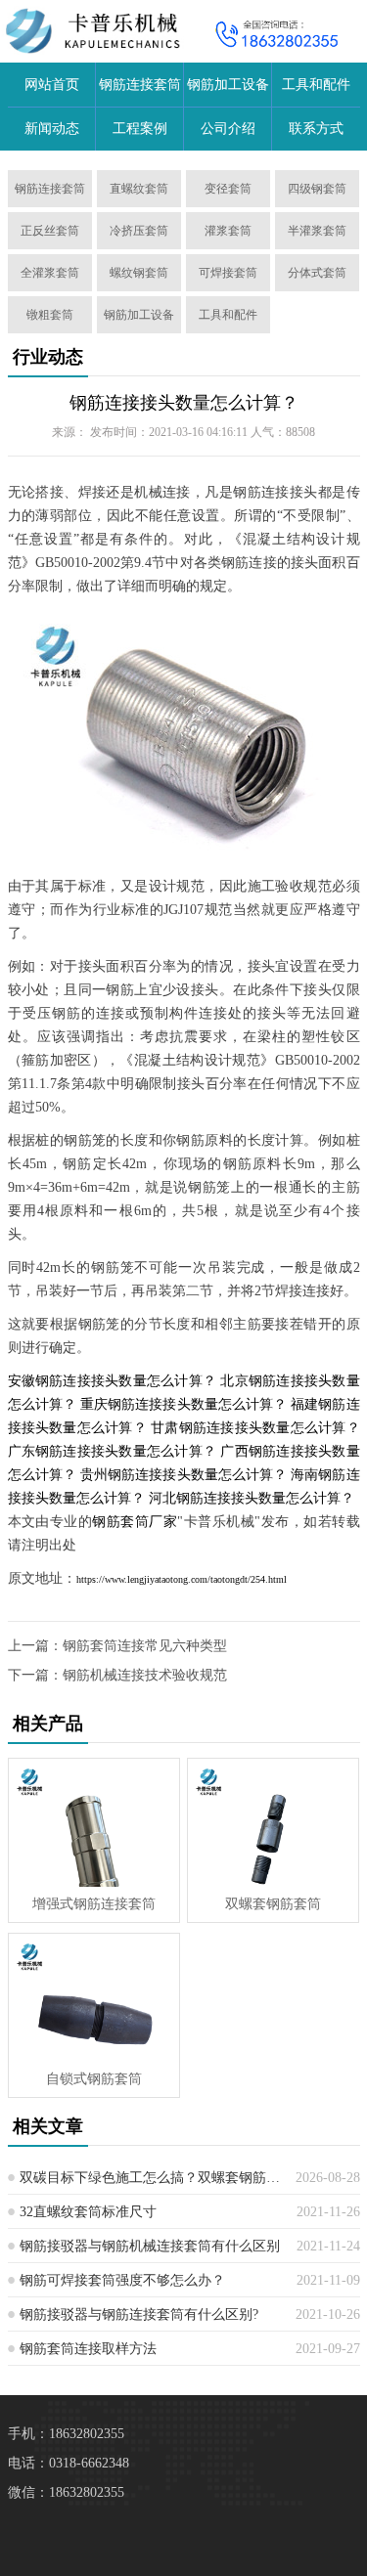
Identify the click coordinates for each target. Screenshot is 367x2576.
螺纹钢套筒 (139, 273)
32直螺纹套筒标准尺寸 (88, 2212)
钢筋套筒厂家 (135, 1522)
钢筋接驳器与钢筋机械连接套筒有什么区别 (150, 2246)
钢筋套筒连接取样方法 (88, 2349)
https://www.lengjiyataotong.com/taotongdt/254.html (182, 1579)
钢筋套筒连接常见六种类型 (145, 1646)
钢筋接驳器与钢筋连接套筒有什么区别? (139, 2314)
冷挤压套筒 (139, 231)
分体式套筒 (317, 273)
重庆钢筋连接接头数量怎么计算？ (183, 1404)
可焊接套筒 (228, 273)
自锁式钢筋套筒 (94, 2079)
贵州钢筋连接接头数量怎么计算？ (183, 1475)
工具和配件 (316, 85)
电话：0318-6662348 (69, 2463)
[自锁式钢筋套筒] (94, 1998)
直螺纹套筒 (139, 189)
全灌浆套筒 (50, 273)
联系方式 (316, 129)
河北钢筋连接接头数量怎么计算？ (252, 1498)
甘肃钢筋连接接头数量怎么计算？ (255, 1428)
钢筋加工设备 (228, 85)
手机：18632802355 (66, 2434)
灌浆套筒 (228, 231)
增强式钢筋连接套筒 (94, 1904)
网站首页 (52, 85)
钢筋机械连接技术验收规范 (145, 1675)
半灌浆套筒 (317, 231)
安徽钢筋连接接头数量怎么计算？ (113, 1381)
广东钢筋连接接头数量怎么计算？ (113, 1451)
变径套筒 (228, 189)
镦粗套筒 (50, 315)
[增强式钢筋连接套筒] (94, 1823)
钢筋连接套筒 (140, 85)
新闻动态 (52, 129)
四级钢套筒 (317, 189)
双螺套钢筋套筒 (273, 1904)
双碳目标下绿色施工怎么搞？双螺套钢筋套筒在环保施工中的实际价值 (150, 2178)
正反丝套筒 (50, 231)
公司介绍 (228, 129)
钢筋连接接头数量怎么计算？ (184, 403)
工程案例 (140, 129)
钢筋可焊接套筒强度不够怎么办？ (122, 2280)
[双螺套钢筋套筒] (273, 1823)
